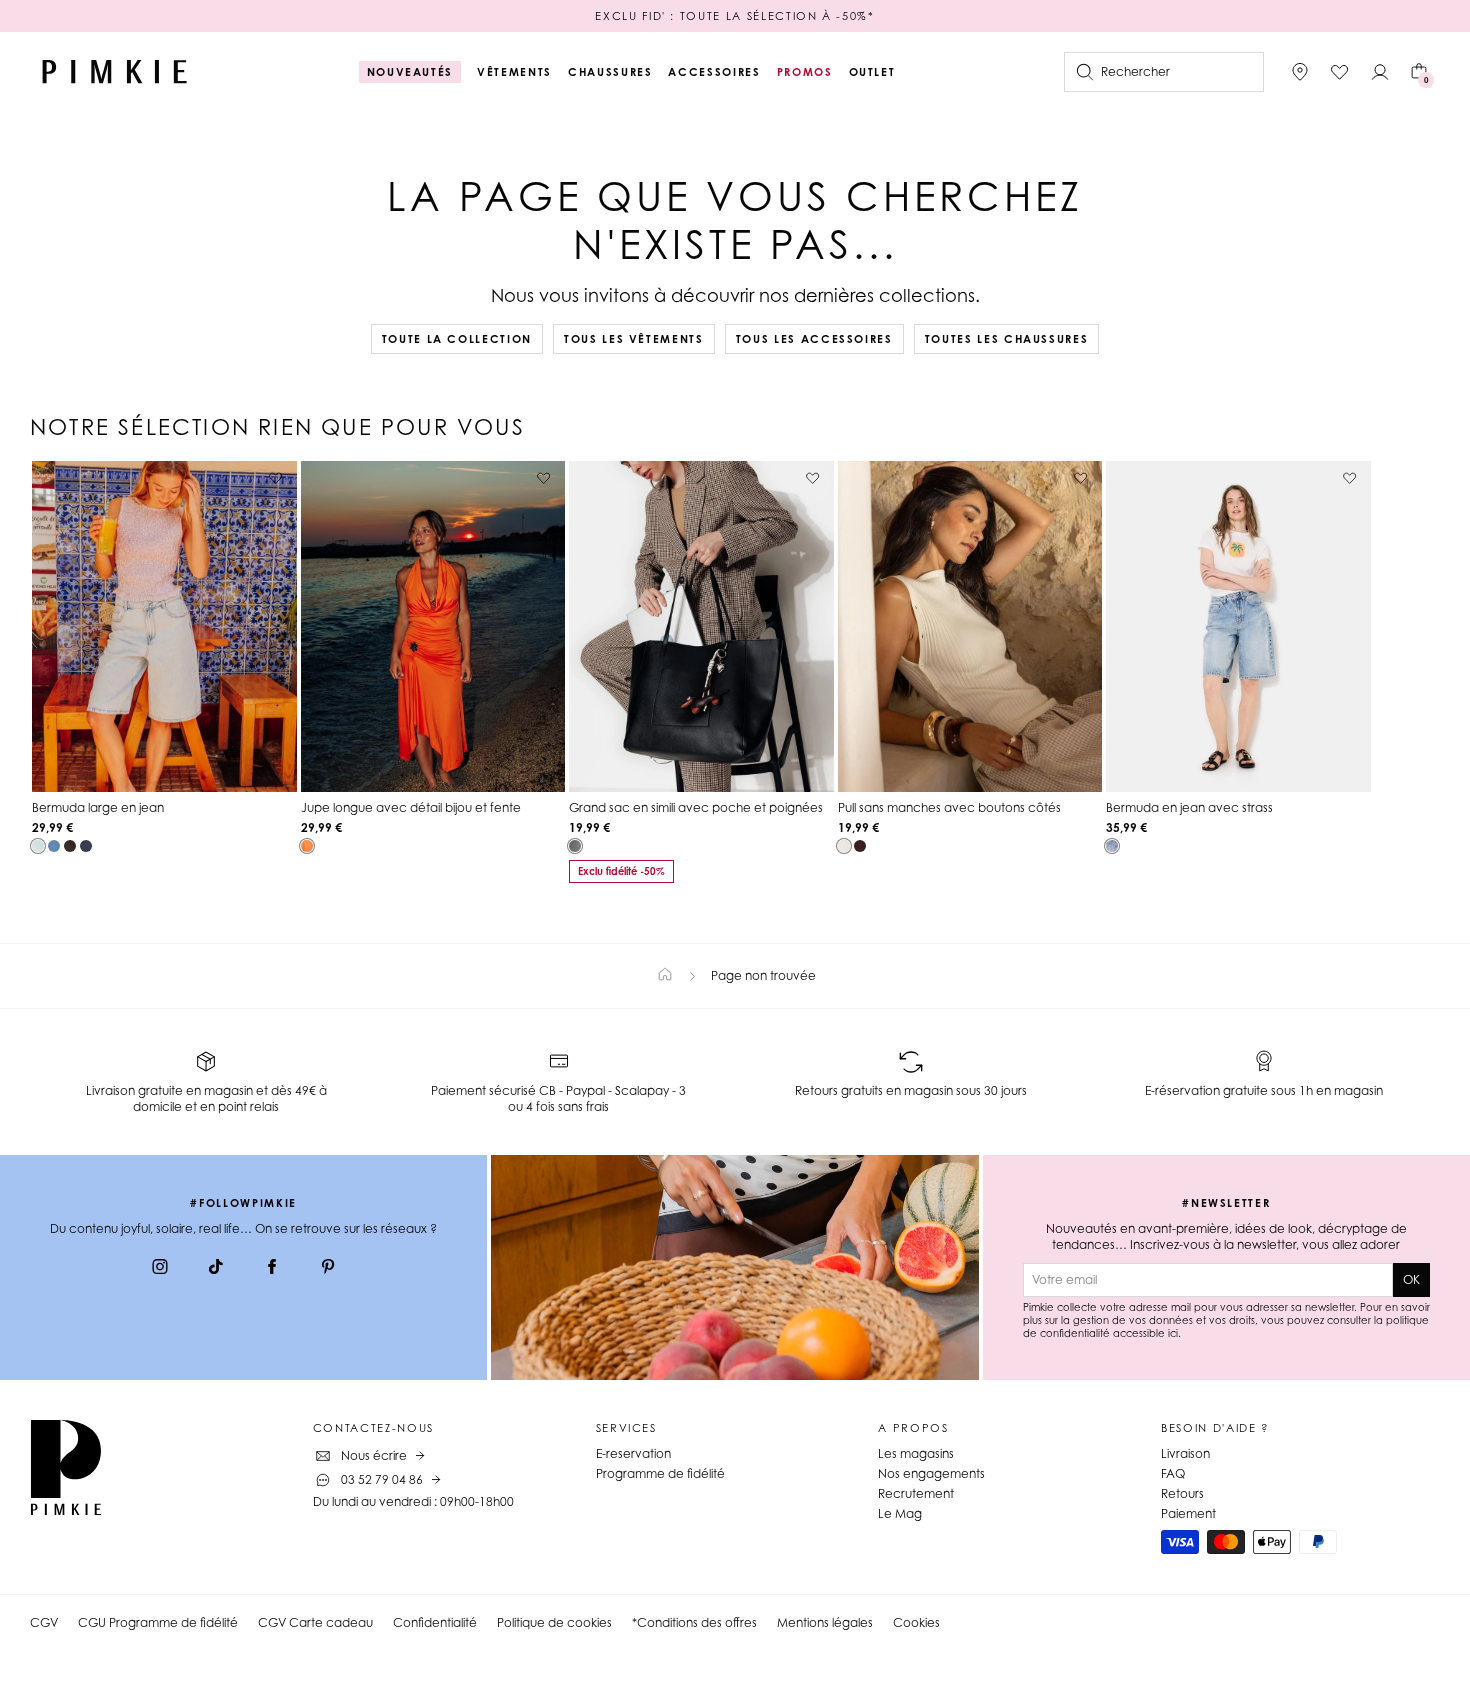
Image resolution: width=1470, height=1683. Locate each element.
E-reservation (633, 1453)
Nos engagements (931, 1473)
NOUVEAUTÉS (410, 72)
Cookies (916, 1622)
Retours (1182, 1493)
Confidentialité (435, 1622)
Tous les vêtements (634, 339)
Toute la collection (457, 339)
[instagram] (160, 1269)
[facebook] (272, 1269)
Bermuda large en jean (98, 807)
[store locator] (1300, 72)
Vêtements (514, 72)
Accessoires (714, 72)
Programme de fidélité (660, 1473)
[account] (1380, 72)
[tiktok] (216, 1269)
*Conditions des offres (694, 1622)
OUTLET (872, 72)
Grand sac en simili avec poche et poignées (696, 807)
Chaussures (610, 72)
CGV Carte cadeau (315, 1622)
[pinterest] (328, 1269)
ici (1173, 1333)
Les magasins (916, 1453)
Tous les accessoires (814, 339)
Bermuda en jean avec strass (1189, 807)
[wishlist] (1340, 72)
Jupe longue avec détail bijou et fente (411, 807)
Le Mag (900, 1513)
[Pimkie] (115, 72)
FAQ (1173, 1473)
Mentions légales (825, 1622)
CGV (44, 1622)
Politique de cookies (554, 1622)
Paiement (1188, 1513)
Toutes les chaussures (1007, 339)
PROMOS (805, 72)
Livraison (1185, 1453)
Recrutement (916, 1493)
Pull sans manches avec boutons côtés (949, 807)
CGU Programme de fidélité (158, 1622)
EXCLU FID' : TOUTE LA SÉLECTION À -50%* (734, 16)
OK (1411, 1279)
